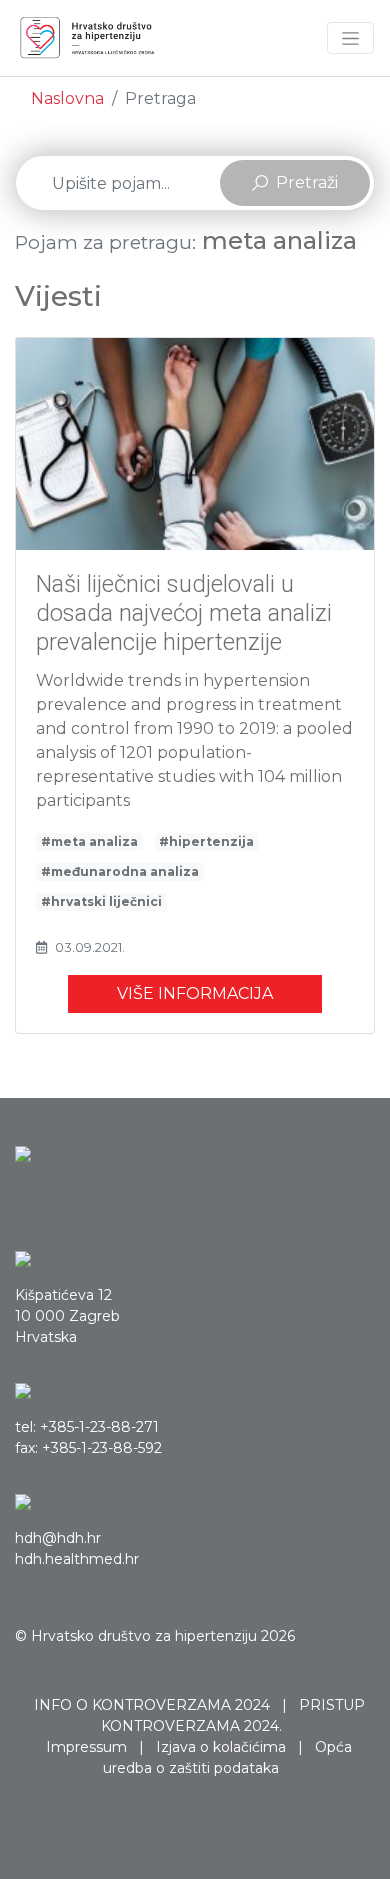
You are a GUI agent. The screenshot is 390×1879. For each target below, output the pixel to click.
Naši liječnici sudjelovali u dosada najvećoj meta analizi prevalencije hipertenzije (184, 613)
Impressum (86, 1747)
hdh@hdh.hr (58, 1538)
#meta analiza (89, 841)
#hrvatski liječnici (101, 901)
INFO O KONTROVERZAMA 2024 (152, 1705)
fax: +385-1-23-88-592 (88, 1448)
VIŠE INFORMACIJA (195, 993)
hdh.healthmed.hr (77, 1559)
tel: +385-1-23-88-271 (87, 1427)
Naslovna (67, 98)
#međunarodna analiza (120, 871)
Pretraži (307, 182)
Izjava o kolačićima (221, 1747)
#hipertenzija (206, 841)
